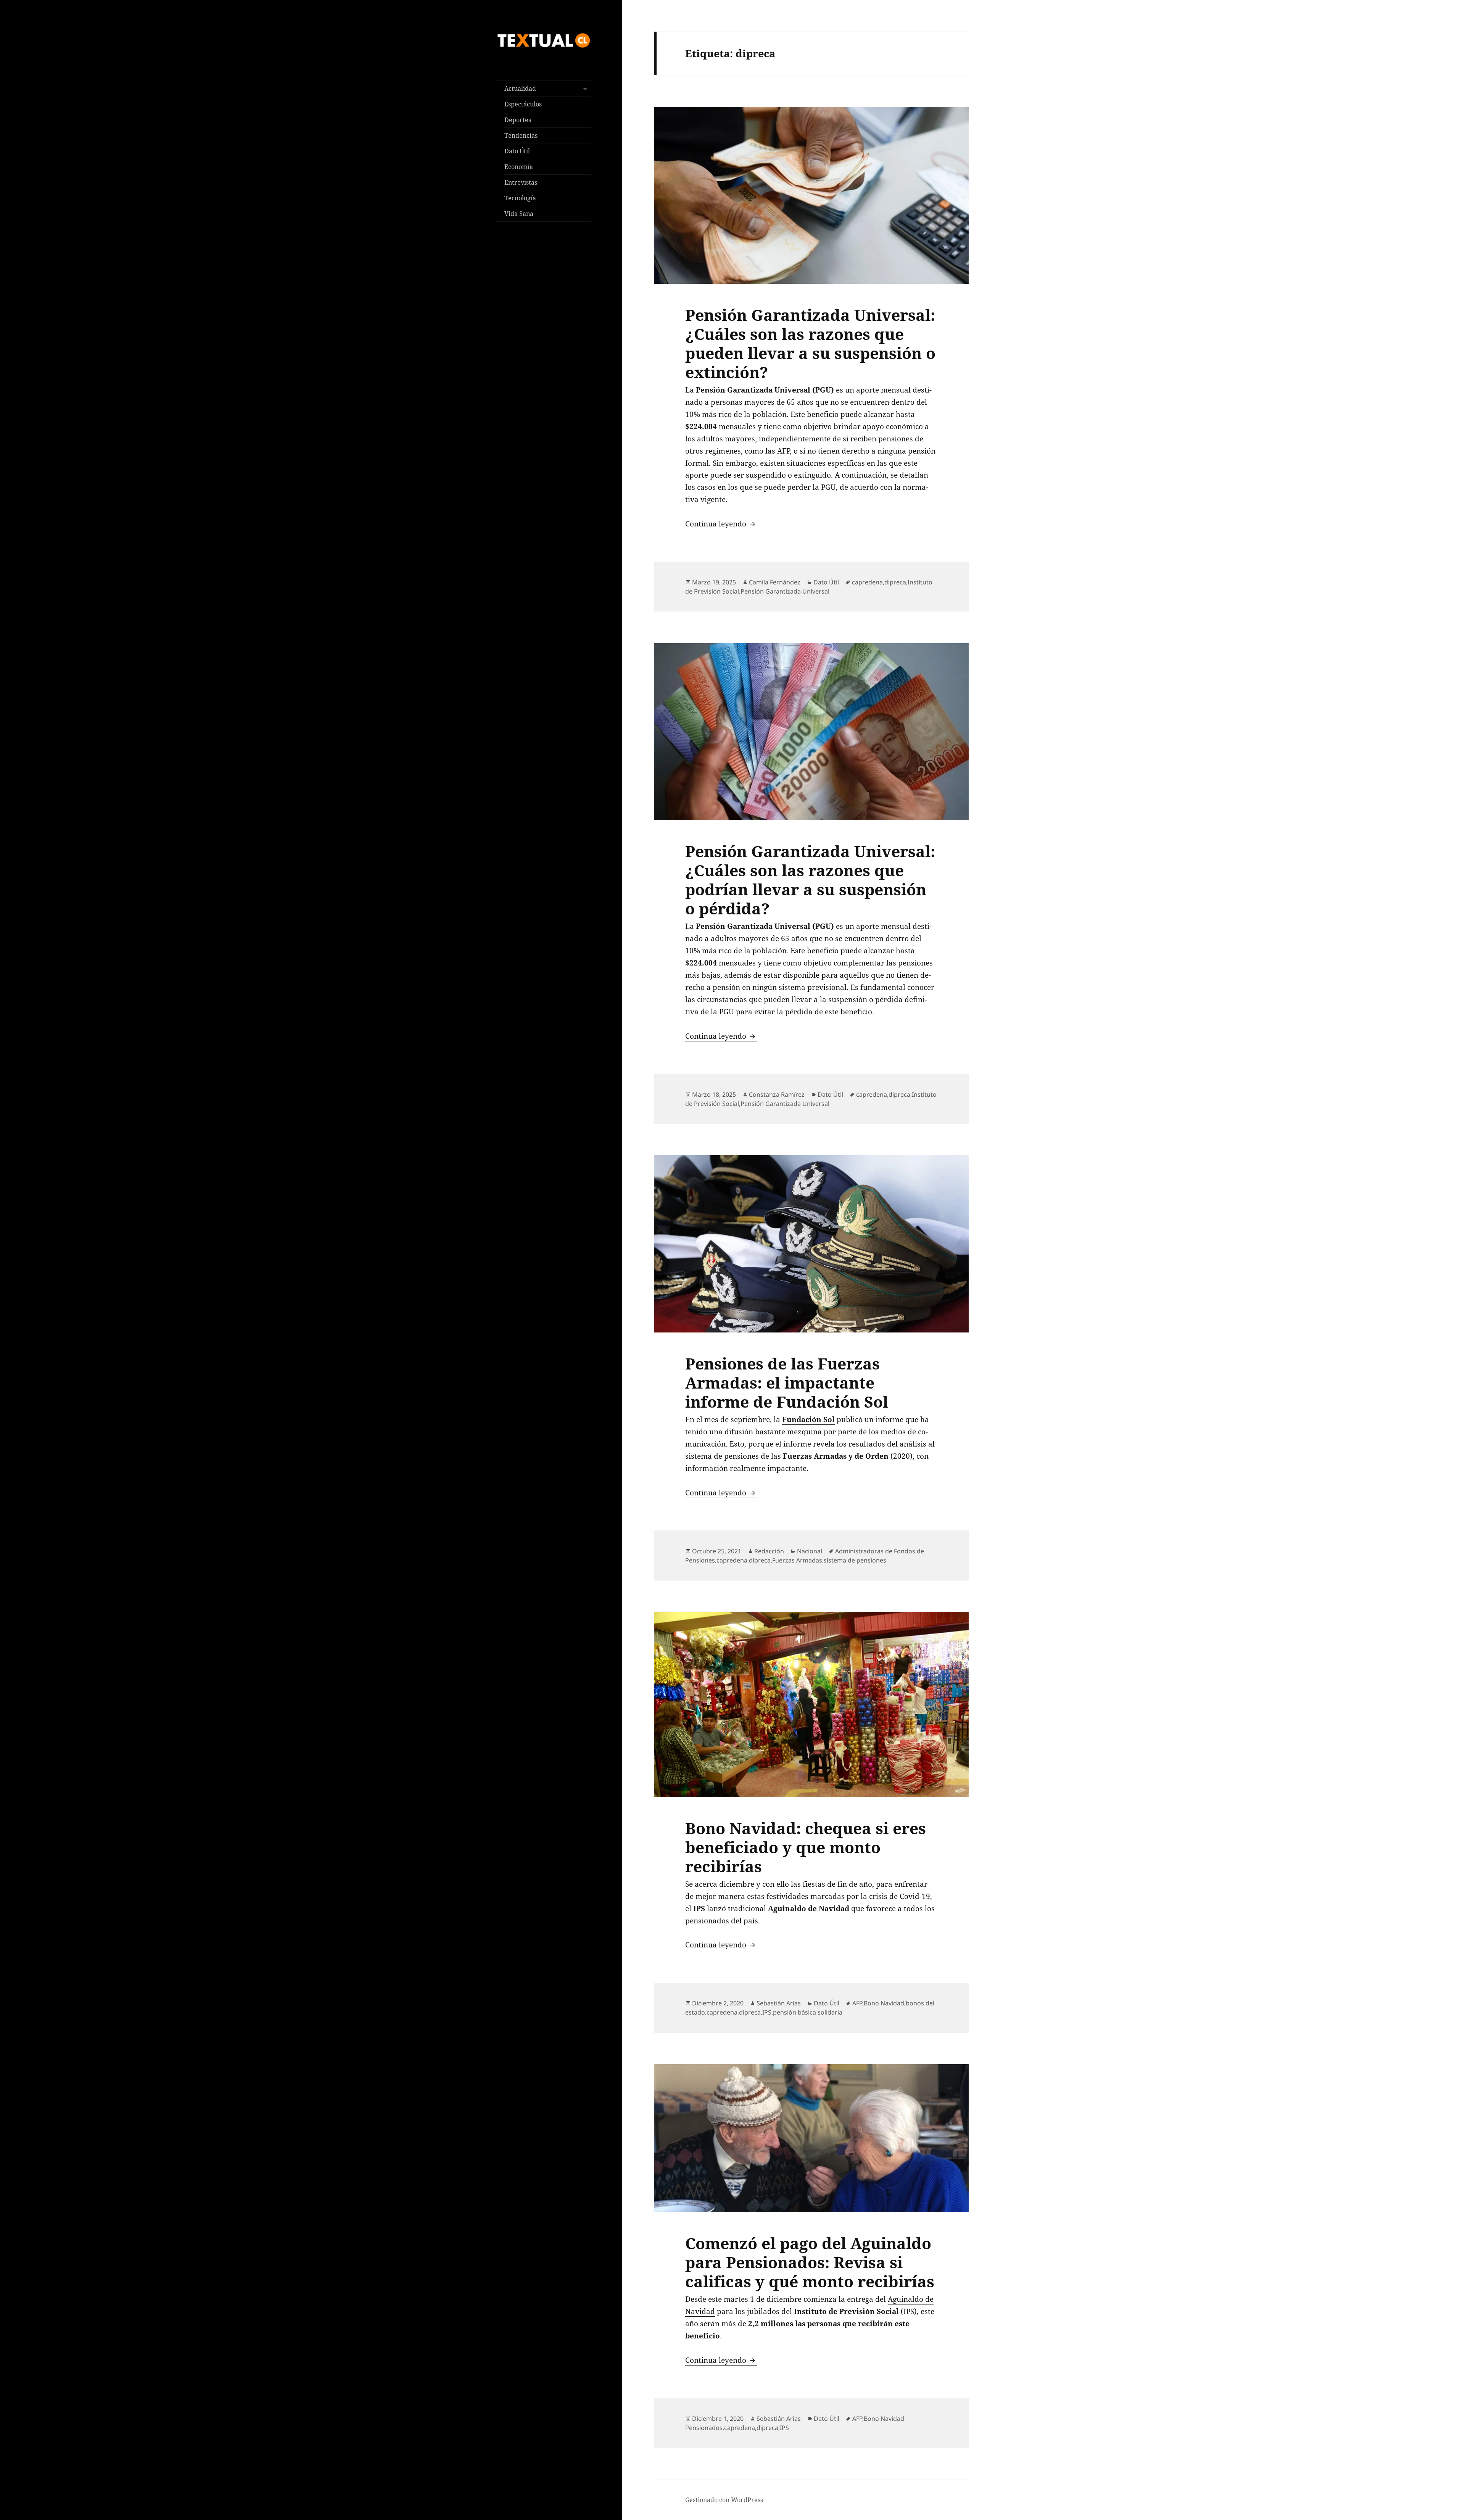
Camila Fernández (775, 582)
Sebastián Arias (779, 2003)
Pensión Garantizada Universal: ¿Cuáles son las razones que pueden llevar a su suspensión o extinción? (810, 343)
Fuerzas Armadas (797, 1560)
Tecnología (520, 198)
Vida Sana (519, 214)
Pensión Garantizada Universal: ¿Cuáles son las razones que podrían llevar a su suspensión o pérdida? (810, 880)
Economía (519, 167)
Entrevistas (521, 182)
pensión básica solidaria (808, 2012)
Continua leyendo (721, 524)
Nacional (810, 1551)
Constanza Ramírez (777, 1094)
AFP (857, 2003)
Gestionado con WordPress (724, 2500)
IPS (767, 2012)
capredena (867, 582)
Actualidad (520, 89)
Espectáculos (523, 104)
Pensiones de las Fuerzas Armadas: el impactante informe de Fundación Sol (787, 1382)
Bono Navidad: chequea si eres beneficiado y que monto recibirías (806, 1847)
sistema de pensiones (855, 1560)
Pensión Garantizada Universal (785, 591)
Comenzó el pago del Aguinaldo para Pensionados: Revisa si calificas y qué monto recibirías (810, 2262)
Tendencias (521, 135)
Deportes (518, 120)
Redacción (769, 1551)
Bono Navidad (884, 2003)
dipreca (895, 582)
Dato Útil (517, 151)
